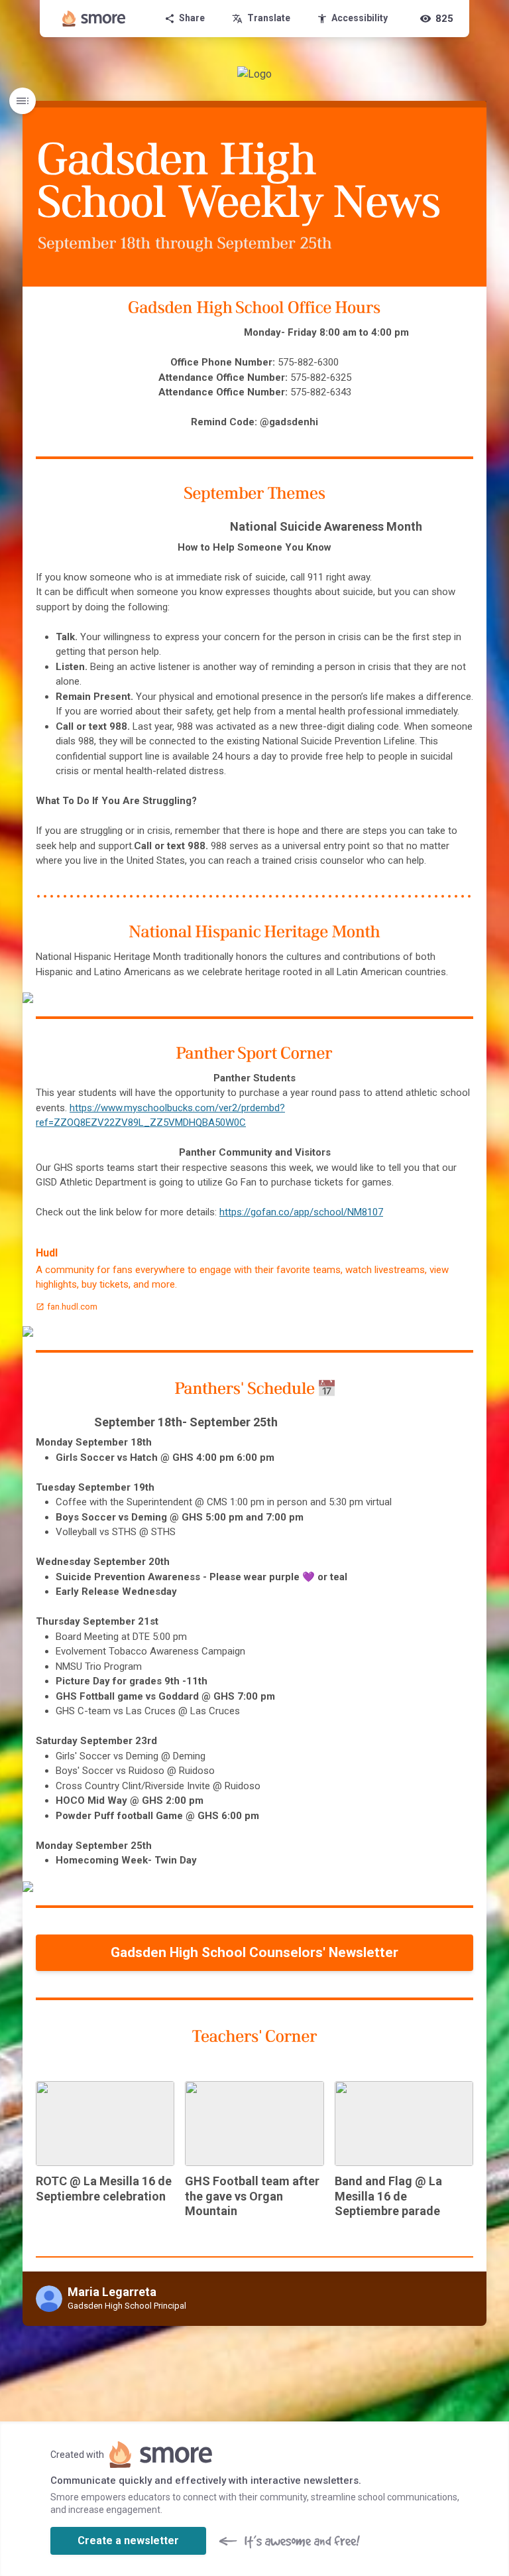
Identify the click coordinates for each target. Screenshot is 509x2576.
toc (23, 101)
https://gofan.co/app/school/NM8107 (301, 1212)
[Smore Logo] (94, 19)
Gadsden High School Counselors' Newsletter (254, 1952)
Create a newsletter (128, 2541)
